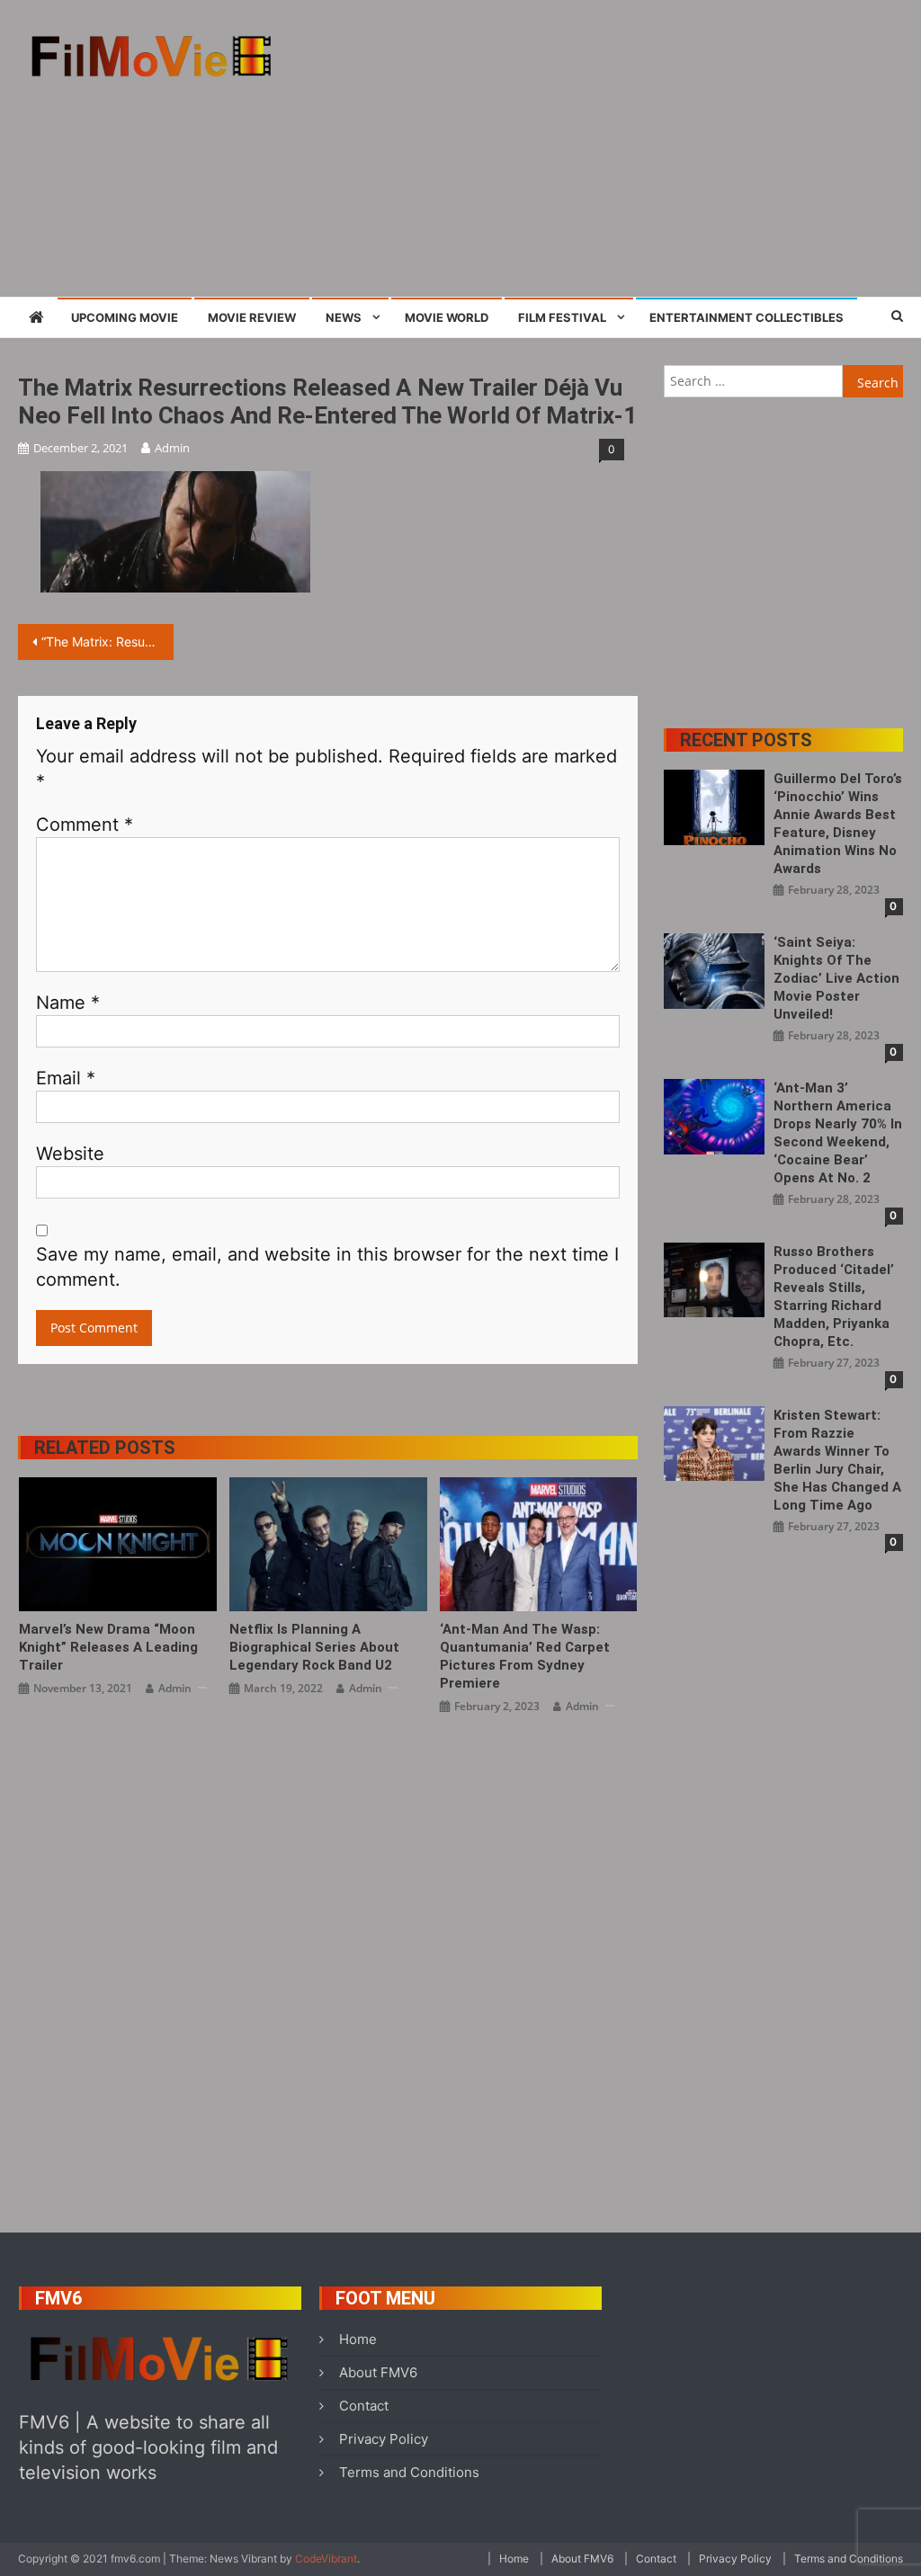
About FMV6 (378, 2372)
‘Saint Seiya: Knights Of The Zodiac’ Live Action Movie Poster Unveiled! (836, 978)
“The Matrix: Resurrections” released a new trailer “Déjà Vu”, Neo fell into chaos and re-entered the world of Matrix (107, 642)
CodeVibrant (326, 2558)
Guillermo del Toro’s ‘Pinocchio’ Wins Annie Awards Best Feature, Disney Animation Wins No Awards (838, 824)
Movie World (447, 317)
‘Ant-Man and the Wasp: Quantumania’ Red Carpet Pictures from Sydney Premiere (525, 1656)
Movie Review (252, 317)
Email (66, 1078)
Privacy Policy (384, 2439)
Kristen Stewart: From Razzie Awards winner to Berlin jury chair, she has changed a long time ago (837, 1460)
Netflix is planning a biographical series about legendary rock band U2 (314, 1647)
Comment (85, 824)
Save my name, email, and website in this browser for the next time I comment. (327, 1267)
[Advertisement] (625, 148)
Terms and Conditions (409, 2472)
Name (68, 1003)
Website (70, 1154)
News (344, 317)
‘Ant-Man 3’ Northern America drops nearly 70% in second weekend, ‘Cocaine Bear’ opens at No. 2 (838, 1133)
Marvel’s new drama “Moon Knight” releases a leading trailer (108, 1647)
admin (172, 448)
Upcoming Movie (125, 317)
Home (358, 2339)
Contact (364, 2406)
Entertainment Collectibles (747, 317)
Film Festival (562, 317)
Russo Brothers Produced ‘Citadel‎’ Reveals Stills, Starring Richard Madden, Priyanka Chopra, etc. (834, 1297)
